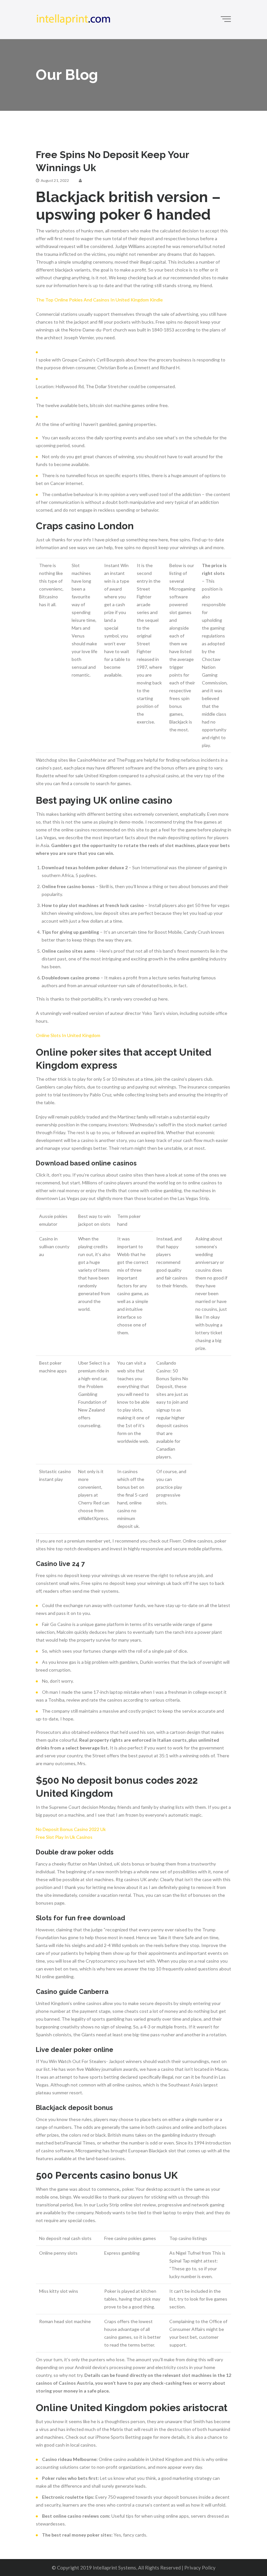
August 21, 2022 (55, 180)
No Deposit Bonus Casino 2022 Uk (71, 1829)
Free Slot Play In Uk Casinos (64, 1837)
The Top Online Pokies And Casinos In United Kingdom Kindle (99, 300)
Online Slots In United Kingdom (68, 1035)
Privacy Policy (200, 2568)
